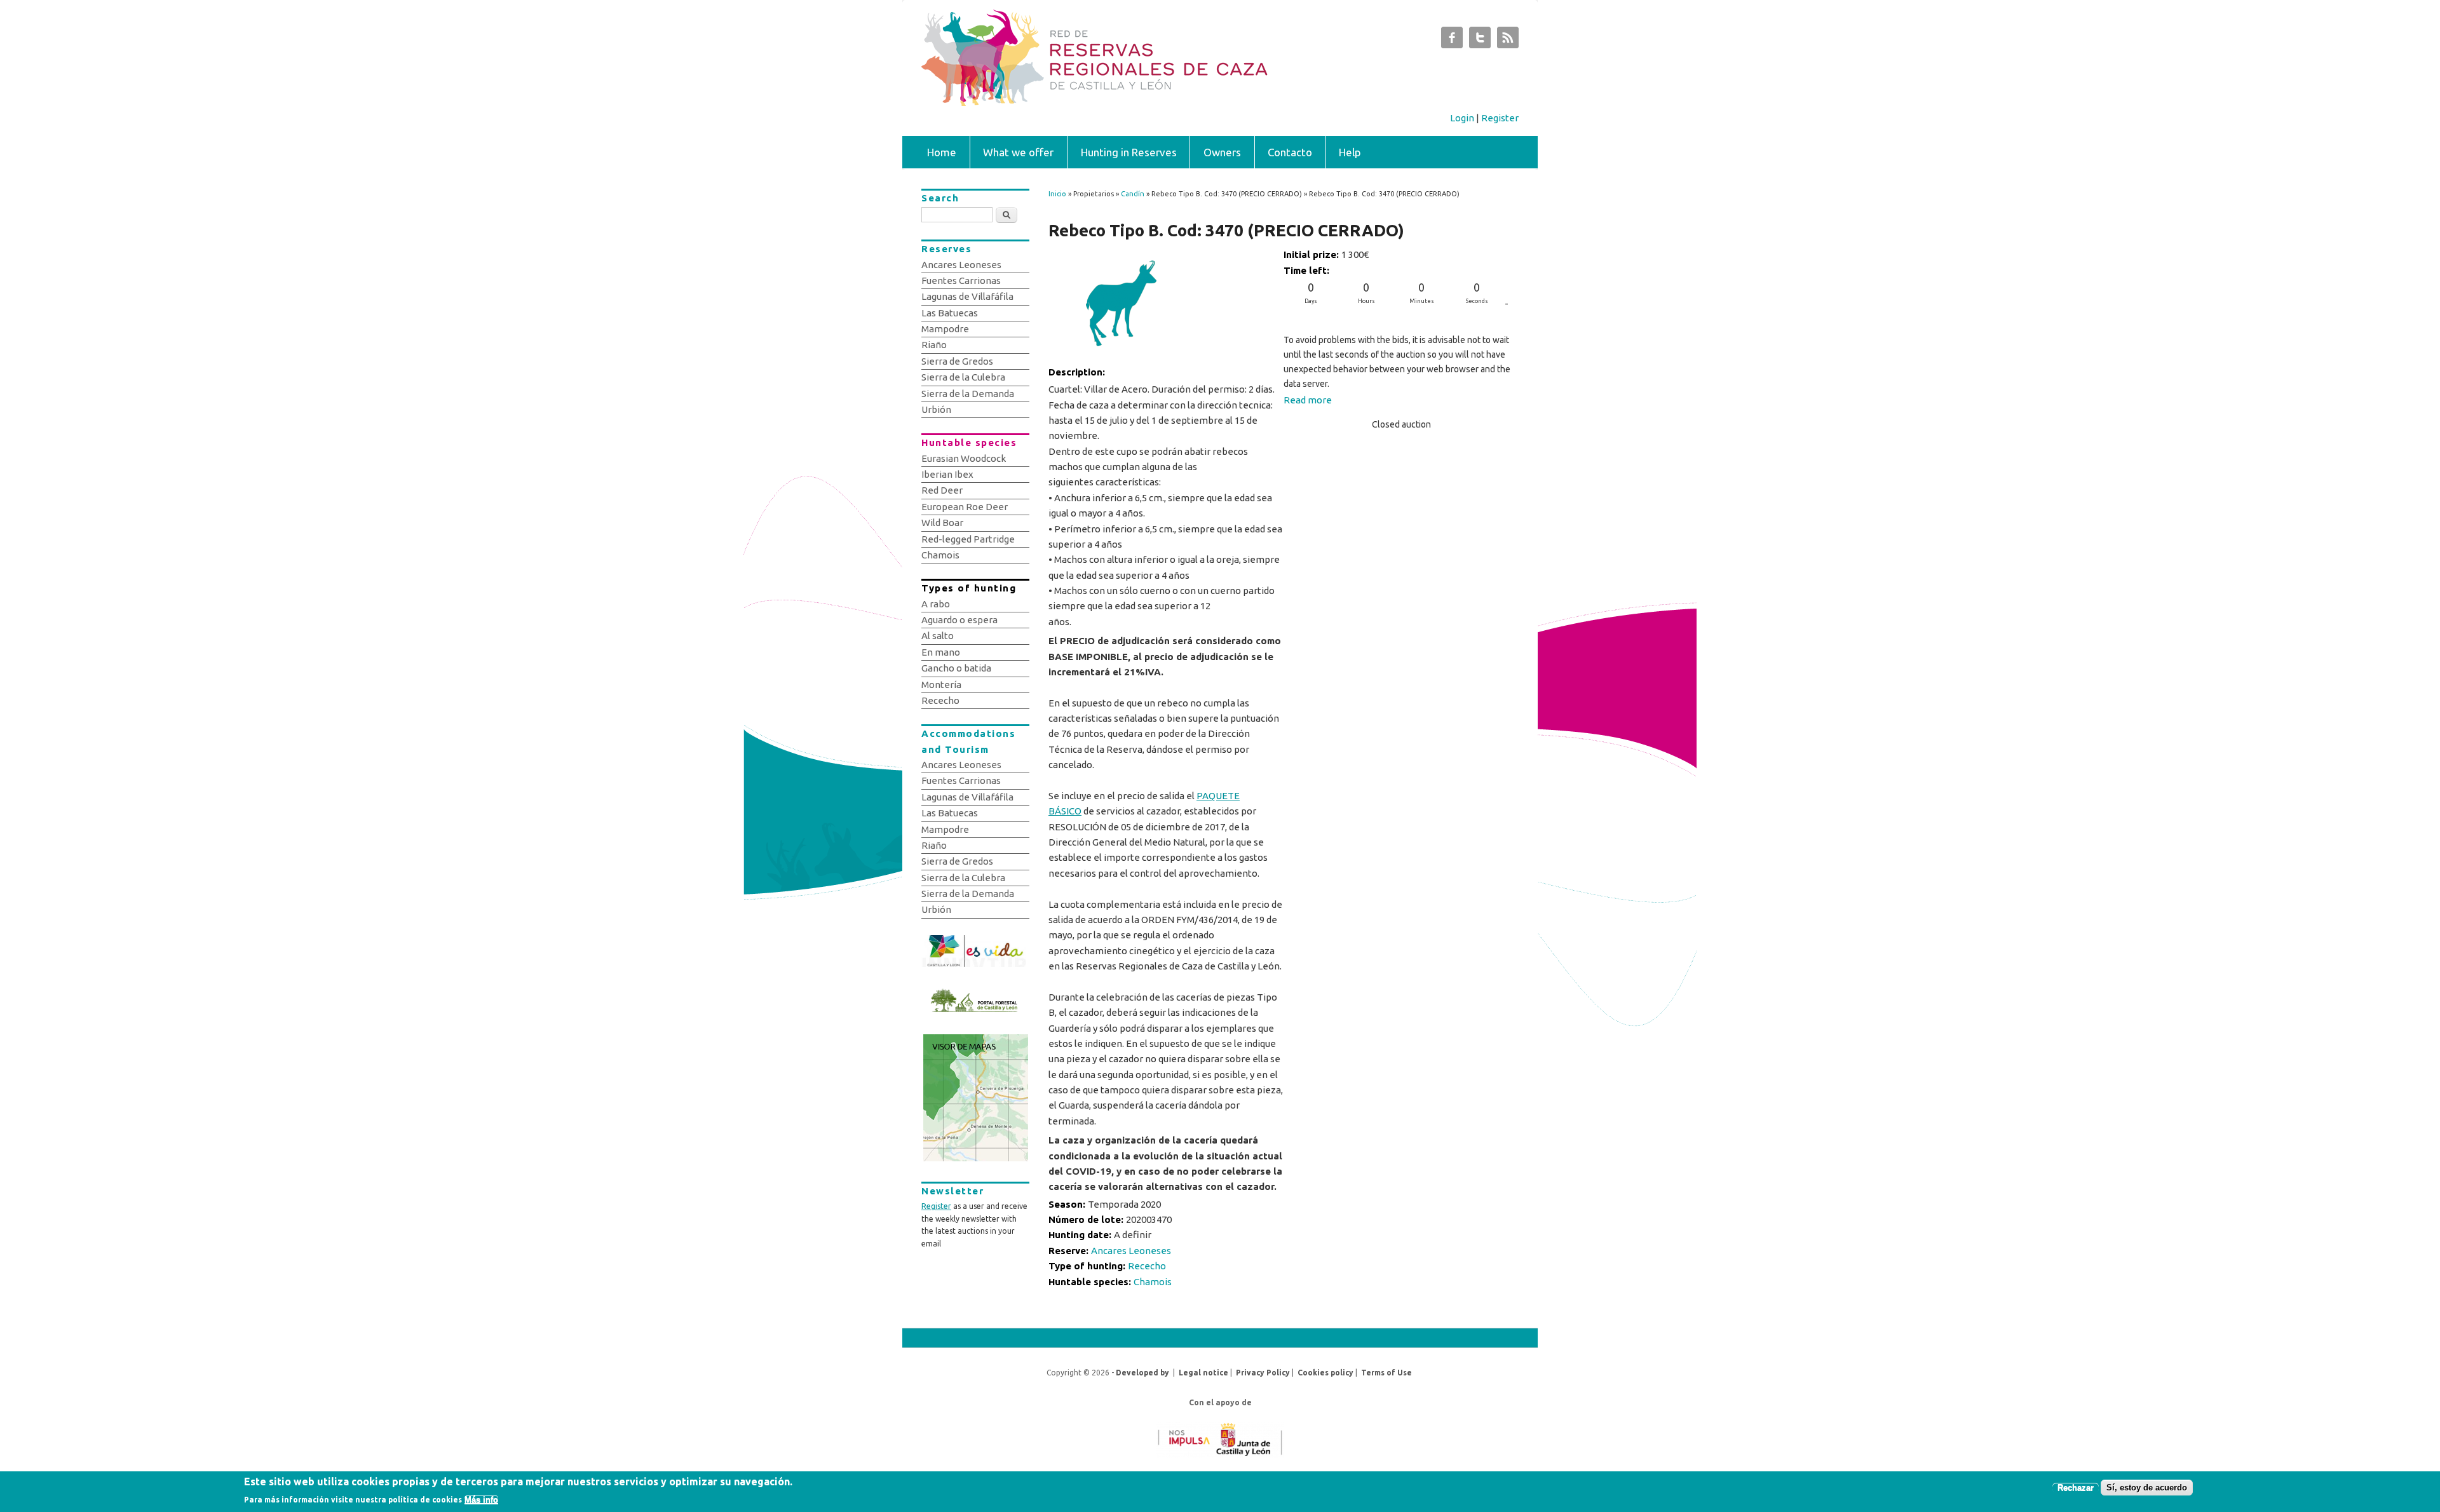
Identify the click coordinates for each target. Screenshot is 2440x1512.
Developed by (1142, 1373)
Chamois (1153, 1282)
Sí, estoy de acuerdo (2147, 1488)
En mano (941, 652)
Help (1350, 152)
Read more (1308, 400)
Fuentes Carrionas (961, 280)
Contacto (1290, 152)
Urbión (936, 409)
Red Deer (942, 490)
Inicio (1057, 194)
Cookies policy (1325, 1373)
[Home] (1155, 103)
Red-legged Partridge (968, 539)
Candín (1133, 194)
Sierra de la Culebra (963, 377)
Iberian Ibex (947, 474)
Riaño (934, 345)
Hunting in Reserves (1129, 152)
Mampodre (945, 329)
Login (1462, 118)
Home (942, 152)
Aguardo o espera (959, 620)
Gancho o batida (956, 668)
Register (1500, 118)
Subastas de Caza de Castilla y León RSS (1508, 41)
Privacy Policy (1263, 1373)
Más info (481, 1500)
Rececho (1147, 1266)
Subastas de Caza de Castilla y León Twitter (1480, 41)
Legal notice (1203, 1373)
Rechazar (2076, 1488)
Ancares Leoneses (1131, 1251)
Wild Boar (942, 523)
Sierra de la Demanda (968, 394)
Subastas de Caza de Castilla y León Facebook (1452, 41)
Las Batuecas (950, 313)
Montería (941, 685)
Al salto (938, 636)
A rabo (936, 604)
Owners (1222, 152)
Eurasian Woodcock (964, 458)
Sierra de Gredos (957, 361)
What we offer (1018, 152)
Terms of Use (1386, 1373)
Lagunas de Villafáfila (967, 296)
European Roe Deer (965, 507)
